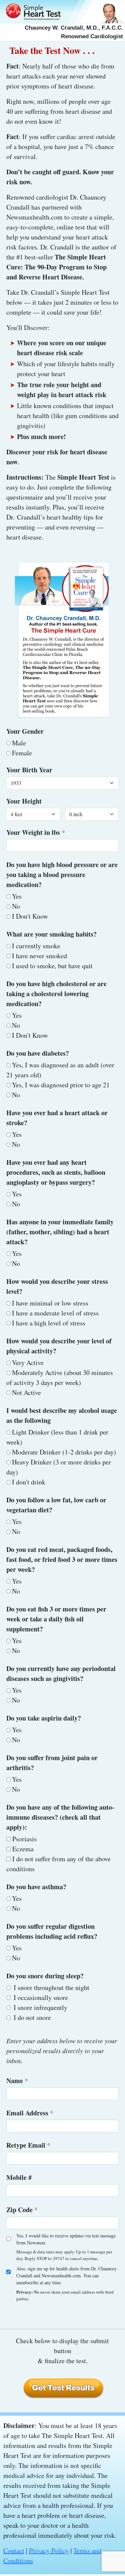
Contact (14, 2551)
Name (15, 2081)
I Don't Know (30, 916)
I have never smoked (39, 956)
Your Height (24, 801)
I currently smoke (36, 946)
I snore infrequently (40, 2007)
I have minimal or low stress (50, 1303)
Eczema (22, 1849)
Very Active (28, 1363)
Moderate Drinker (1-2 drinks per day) (64, 1452)
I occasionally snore (40, 1997)
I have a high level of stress (49, 1323)
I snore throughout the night (51, 1987)
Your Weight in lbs (33, 832)
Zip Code (19, 2210)
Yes (17, 896)
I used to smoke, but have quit (52, 966)
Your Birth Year (29, 770)
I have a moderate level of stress (55, 1313)
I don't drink (29, 1482)
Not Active (26, 1392)
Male (19, 743)
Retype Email (26, 2145)
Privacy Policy (49, 2551)
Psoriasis (24, 1839)
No (16, 906)
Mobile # (19, 2177)
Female (22, 753)
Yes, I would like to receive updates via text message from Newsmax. (66, 2239)
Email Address (27, 2113)
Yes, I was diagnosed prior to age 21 (61, 1085)
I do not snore (31, 2017)
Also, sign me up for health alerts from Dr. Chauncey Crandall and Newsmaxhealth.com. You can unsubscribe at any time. (66, 2275)
